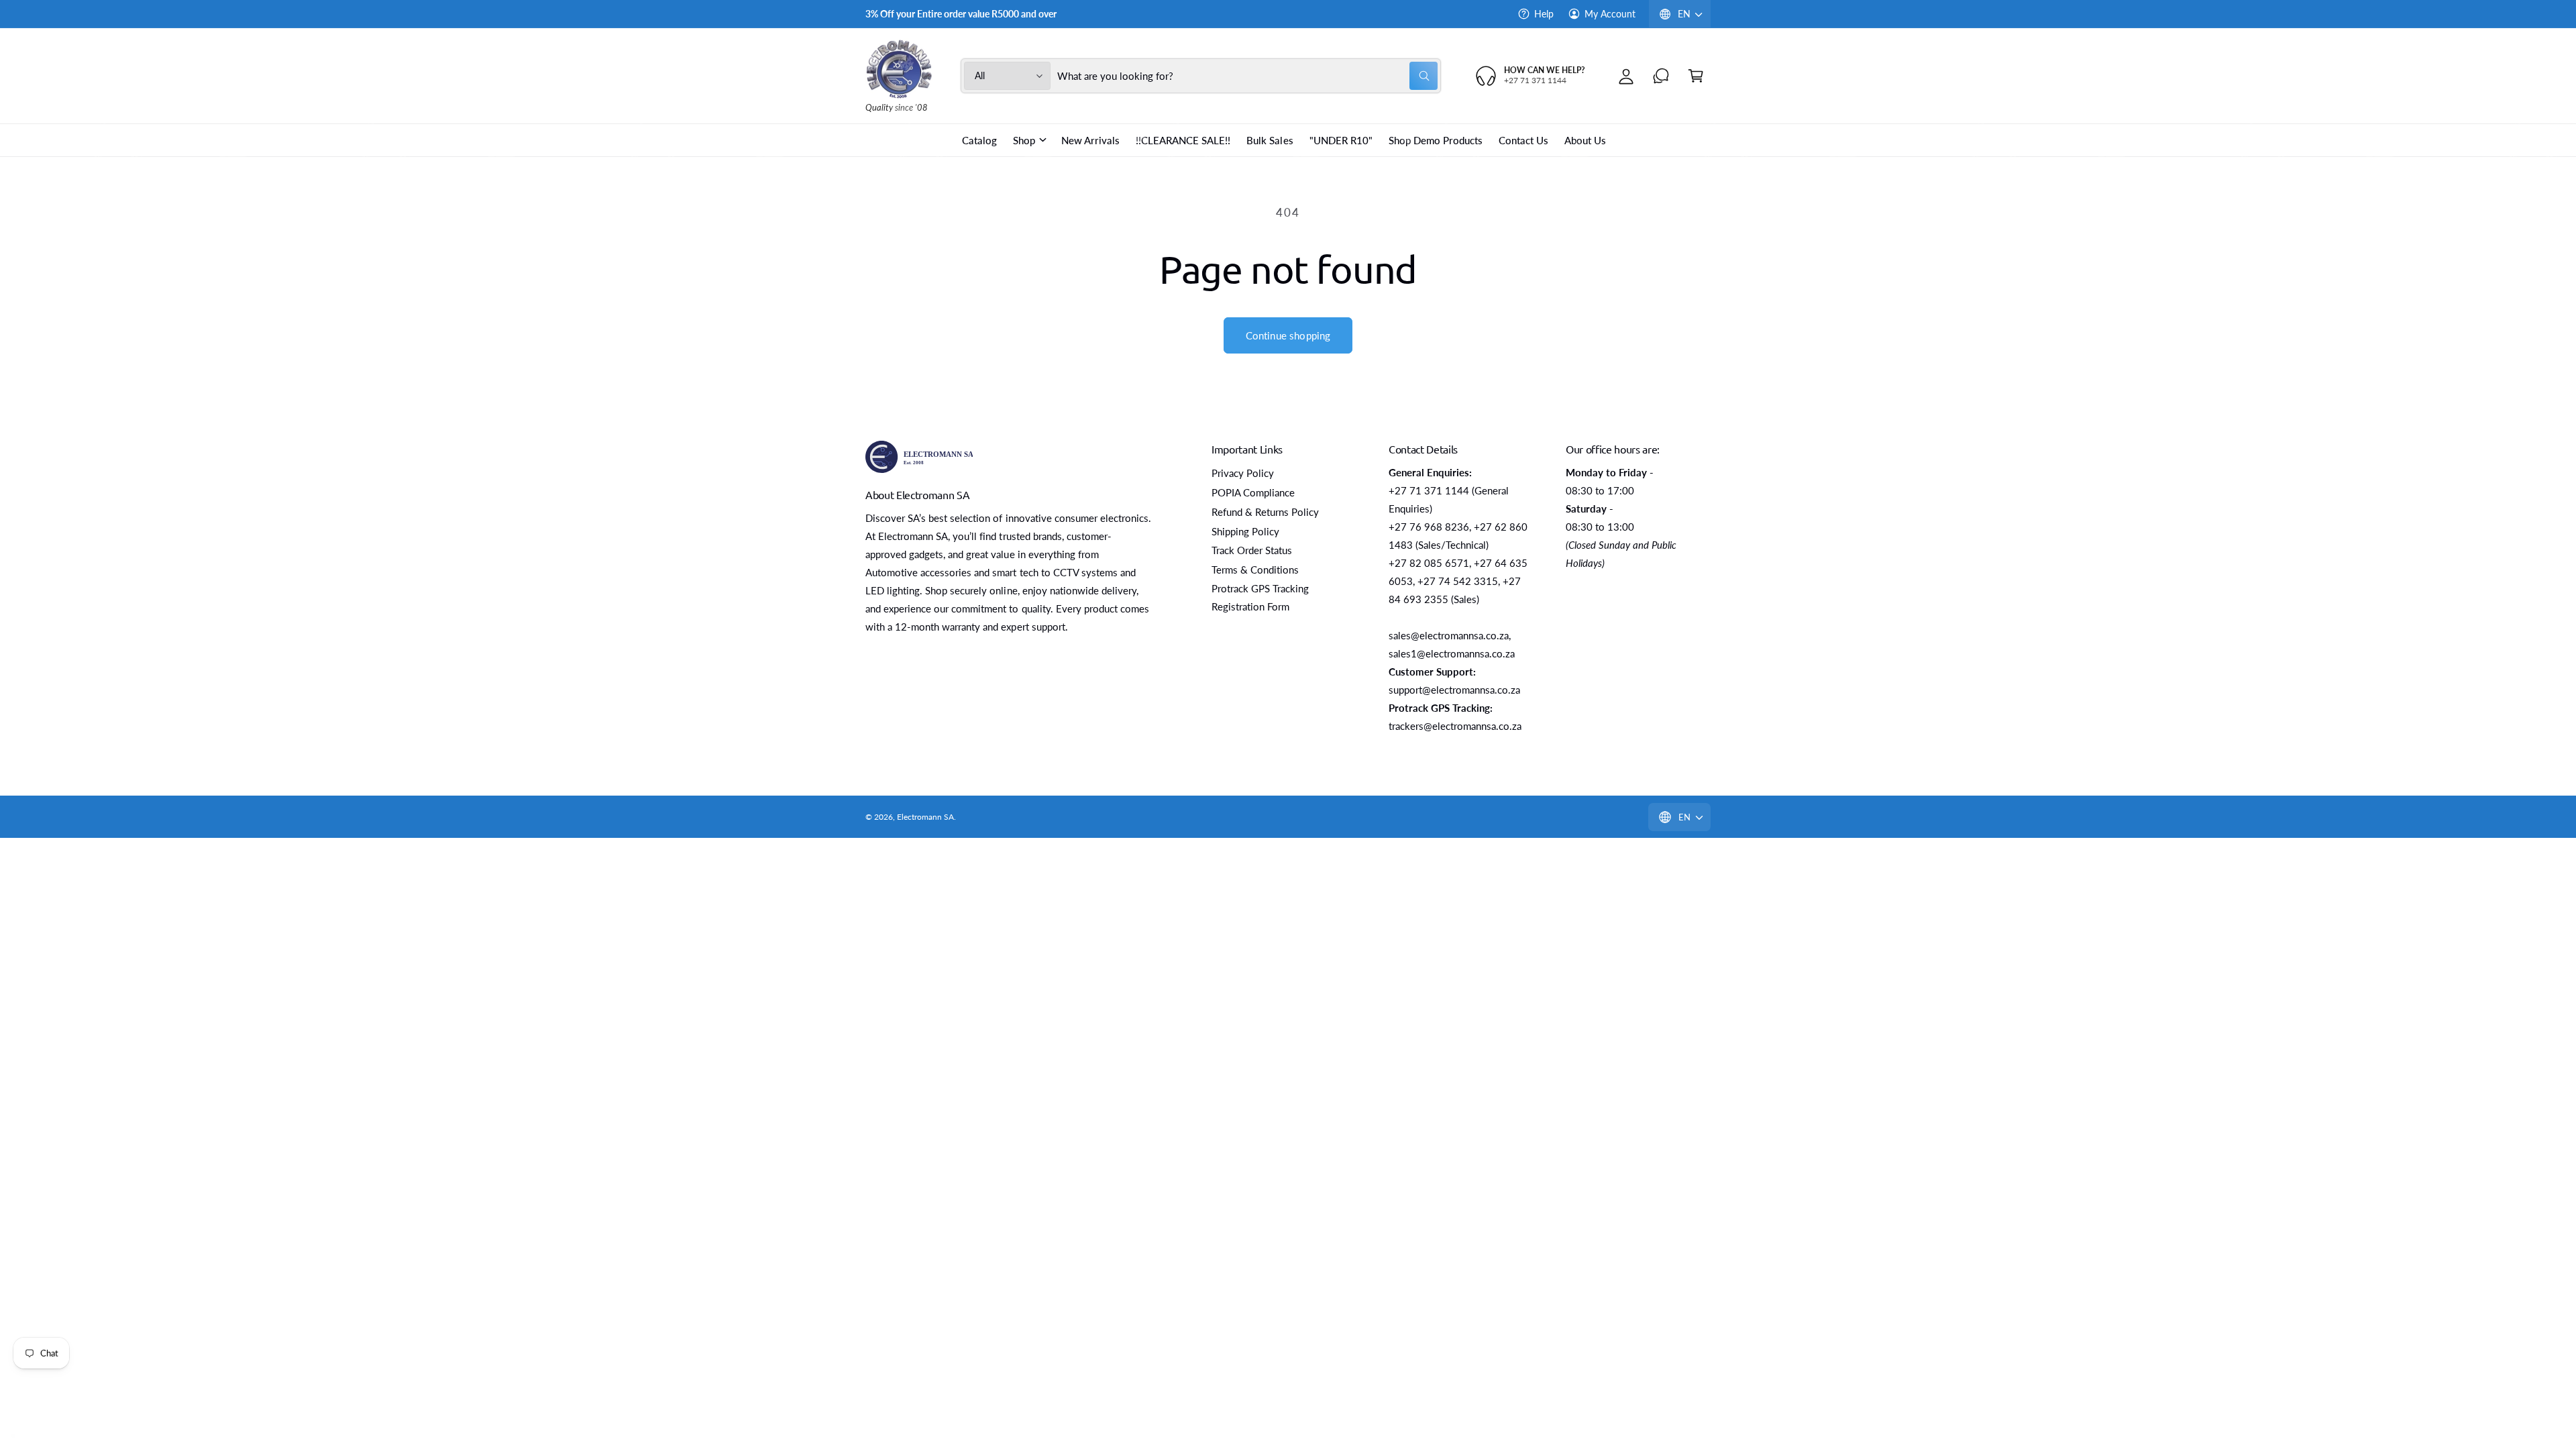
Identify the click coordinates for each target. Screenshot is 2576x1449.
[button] (1696, 76)
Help (1544, 14)
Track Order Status (1252, 550)
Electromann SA (925, 817)
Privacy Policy (1243, 473)
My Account (1610, 14)
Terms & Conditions (1255, 570)
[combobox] (1248, 76)
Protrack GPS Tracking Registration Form (1260, 597)
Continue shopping (1288, 335)
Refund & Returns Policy (1265, 512)
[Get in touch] (1661, 76)
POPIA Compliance (1253, 492)
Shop (1024, 140)
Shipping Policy (1245, 531)
